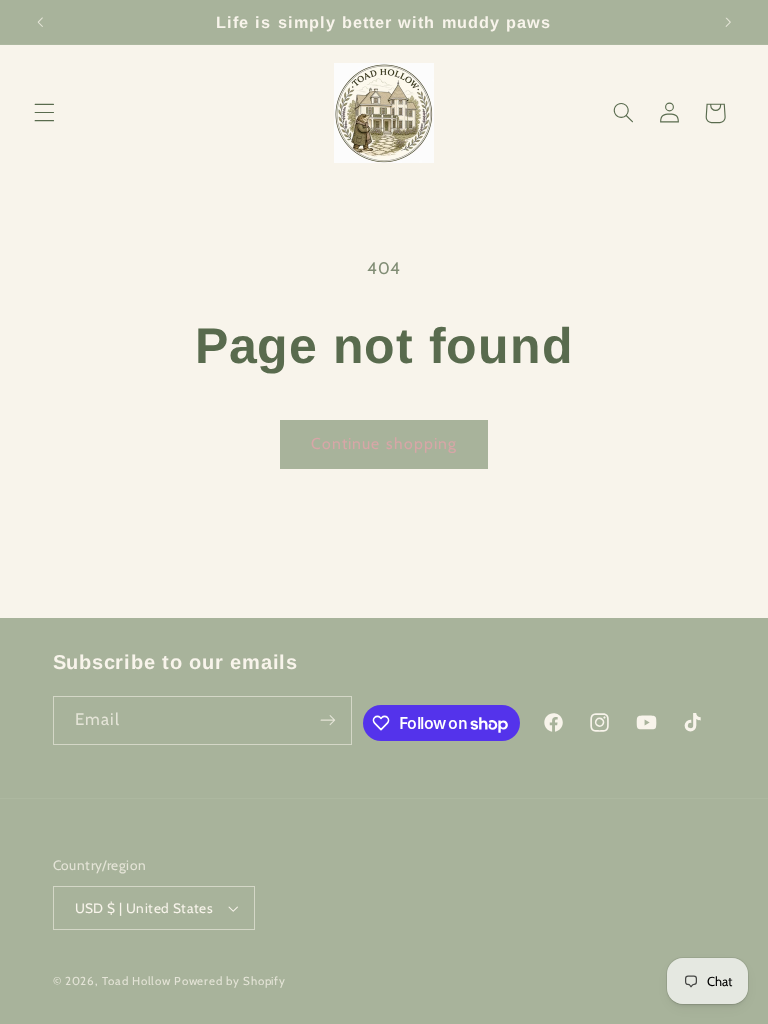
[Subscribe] (328, 720)
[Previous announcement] (40, 22)
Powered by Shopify (229, 981)
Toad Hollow (136, 981)
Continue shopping (384, 443)
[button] (44, 113)
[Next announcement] (728, 22)
